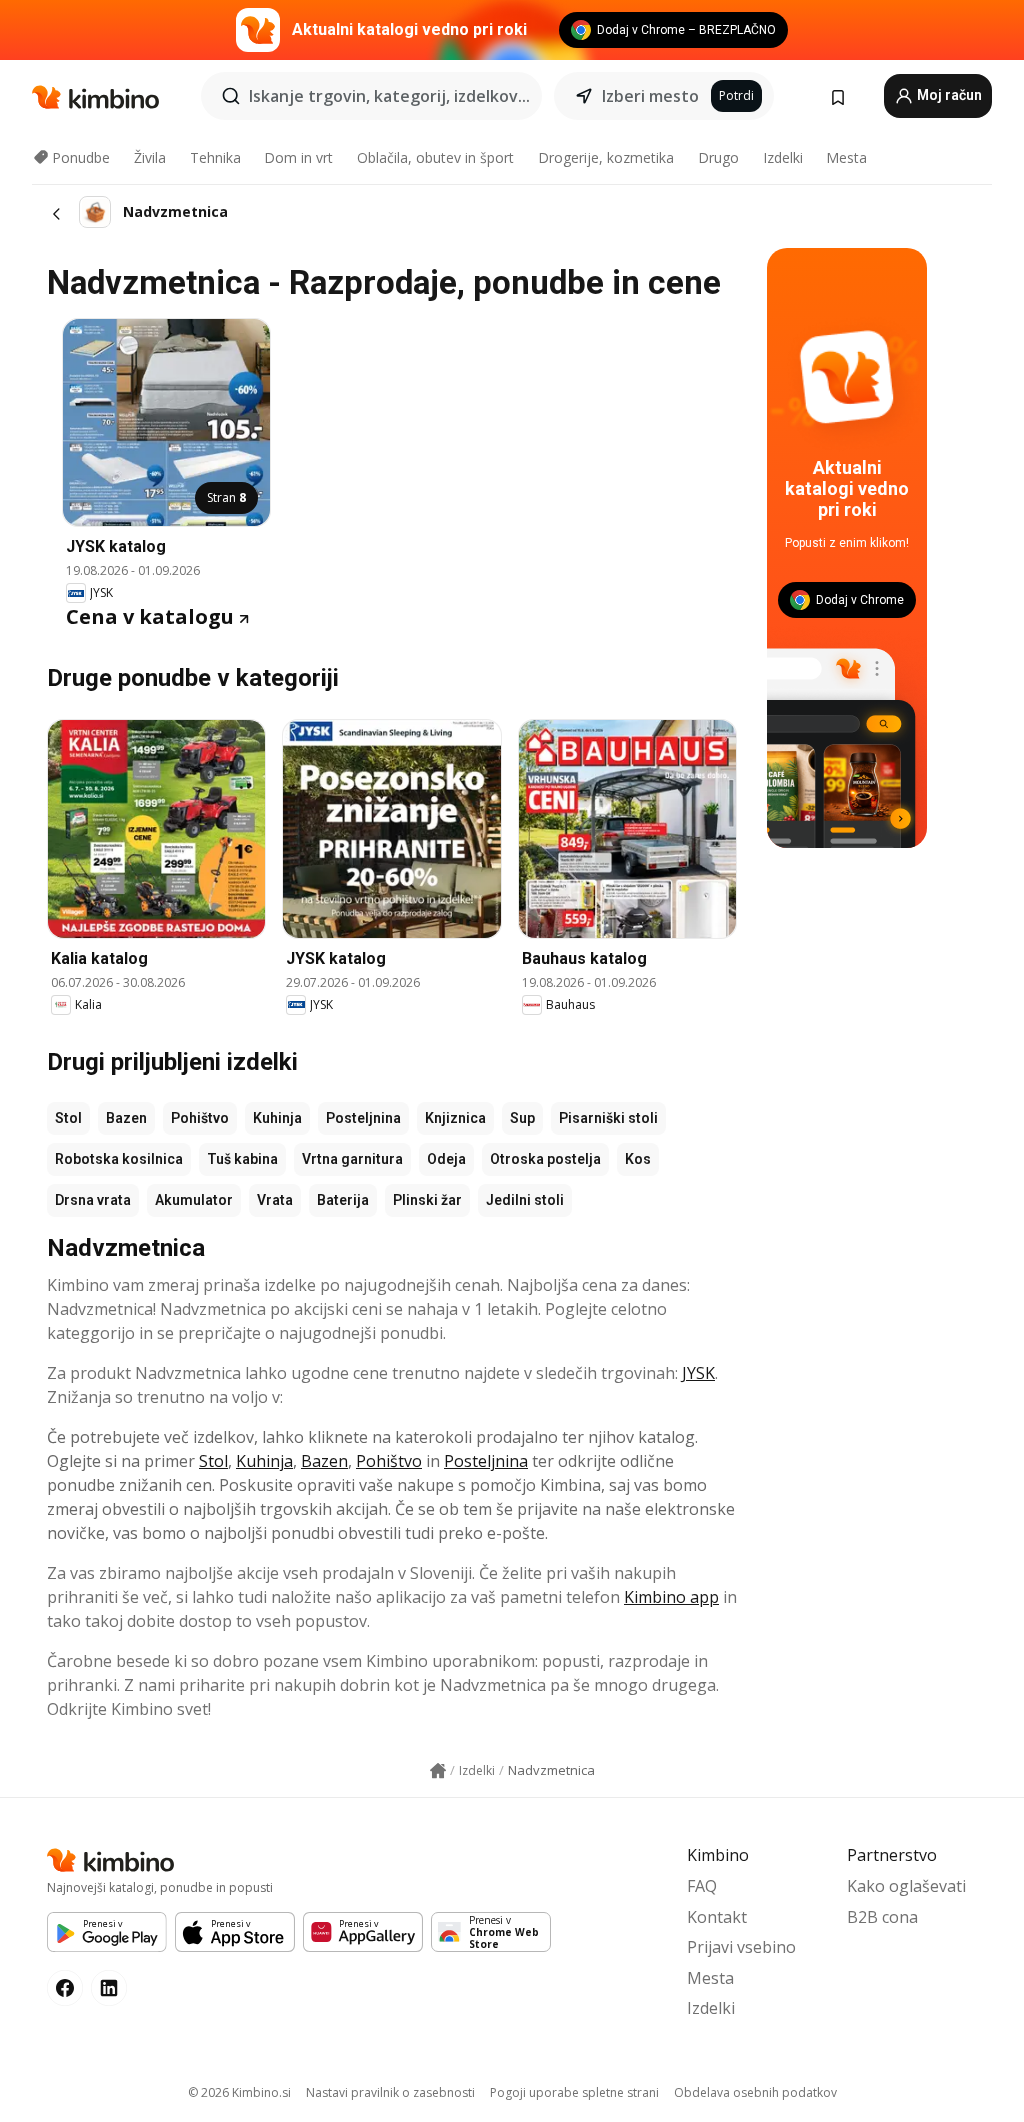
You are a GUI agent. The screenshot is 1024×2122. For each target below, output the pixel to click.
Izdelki (783, 157)
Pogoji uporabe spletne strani (574, 2092)
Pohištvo (200, 1118)
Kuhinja (277, 1118)
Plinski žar (427, 1200)
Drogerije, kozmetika (606, 157)
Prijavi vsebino (741, 1947)
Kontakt (717, 1917)
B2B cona (882, 1917)
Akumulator (194, 1200)
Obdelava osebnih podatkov (755, 2092)
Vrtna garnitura (352, 1159)
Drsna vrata (93, 1200)
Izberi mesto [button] (650, 96)
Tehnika (215, 157)
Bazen (126, 1118)
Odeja (446, 1159)
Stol (68, 1118)
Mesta (846, 157)
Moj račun (948, 95)
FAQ (702, 1886)
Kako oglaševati (906, 1886)
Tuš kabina (242, 1159)
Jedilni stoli (525, 1200)
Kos (638, 1159)
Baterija (343, 1200)
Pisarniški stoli (608, 1118)
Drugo (718, 157)
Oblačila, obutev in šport (435, 157)
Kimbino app (671, 1597)
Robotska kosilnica (119, 1159)
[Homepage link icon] (438, 1771)
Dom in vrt (298, 157)
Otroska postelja (545, 1159)
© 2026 (239, 2092)
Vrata (275, 1200)
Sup (522, 1118)
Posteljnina (363, 1118)
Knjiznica (455, 1118)
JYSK (698, 1373)
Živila (150, 157)
